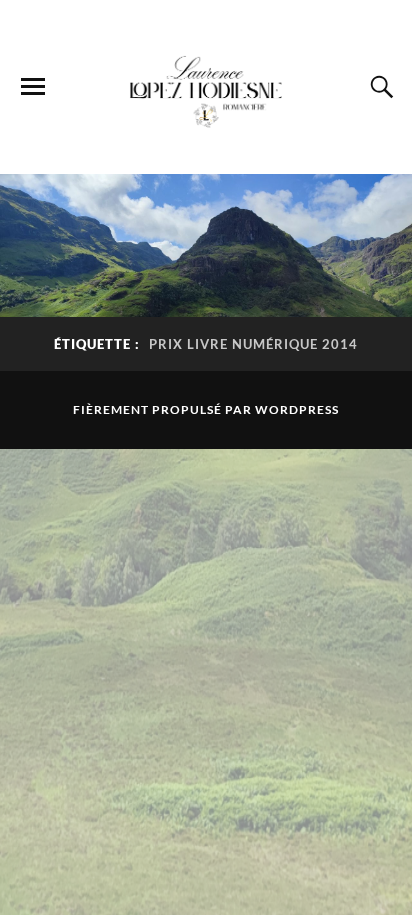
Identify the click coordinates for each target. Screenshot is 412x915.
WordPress (297, 409)
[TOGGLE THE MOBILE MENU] (33, 87)
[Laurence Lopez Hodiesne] (206, 85)
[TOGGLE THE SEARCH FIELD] (379, 87)
